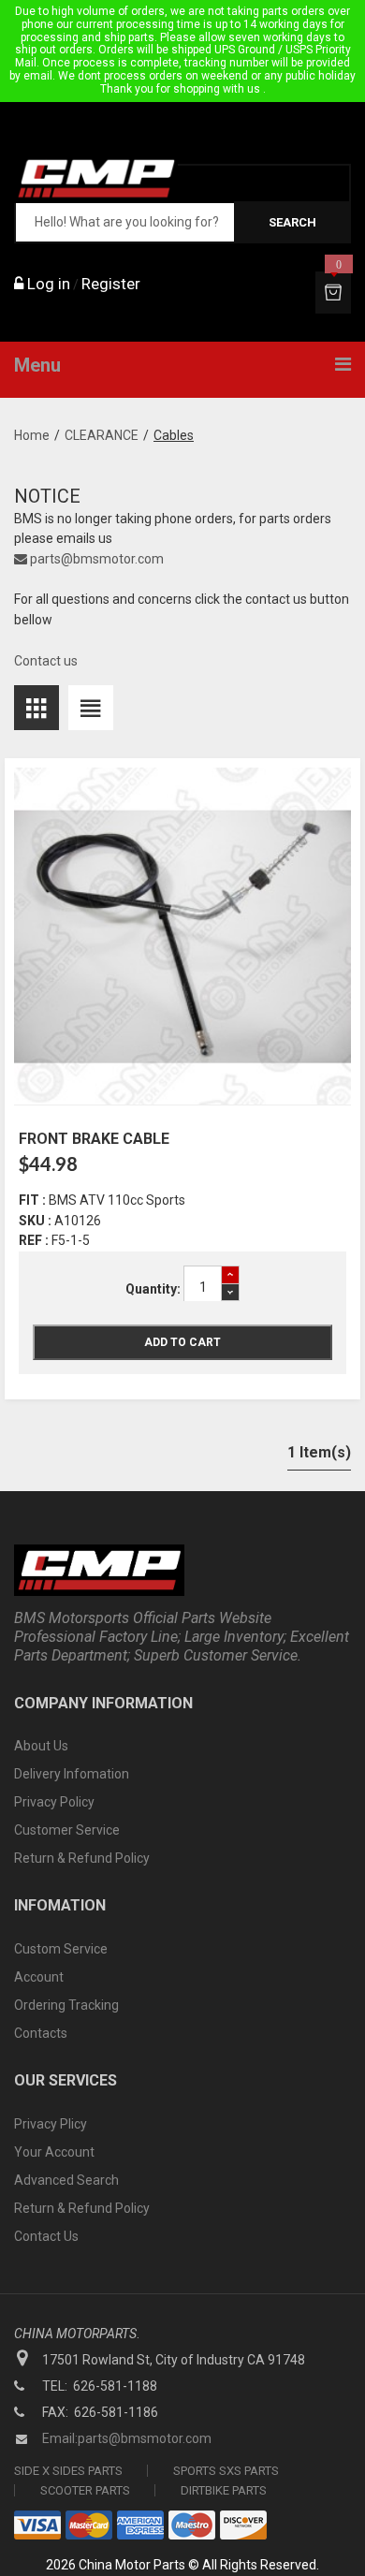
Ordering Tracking (66, 2005)
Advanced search (66, 2180)
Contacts (41, 2033)
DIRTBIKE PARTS (224, 2490)
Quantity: (153, 1289)
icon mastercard (89, 2525)
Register (111, 284)
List (91, 708)
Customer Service (67, 1830)
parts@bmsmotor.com (95, 559)
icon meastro (192, 2525)
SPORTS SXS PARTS (226, 2471)
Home (32, 435)
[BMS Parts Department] (96, 178)
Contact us (46, 661)
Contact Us (46, 2236)
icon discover (243, 2525)
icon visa (37, 2525)
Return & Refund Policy (82, 1858)
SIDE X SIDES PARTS (68, 2471)
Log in (47, 284)
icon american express (140, 2525)
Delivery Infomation (72, 1774)
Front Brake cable (94, 1139)
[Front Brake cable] (182, 937)
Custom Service (61, 1949)
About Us (41, 1746)
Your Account (54, 2152)
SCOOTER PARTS (85, 2490)
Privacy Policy (54, 1802)
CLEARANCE (102, 435)
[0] (333, 293)
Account (39, 1977)
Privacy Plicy (51, 2124)
